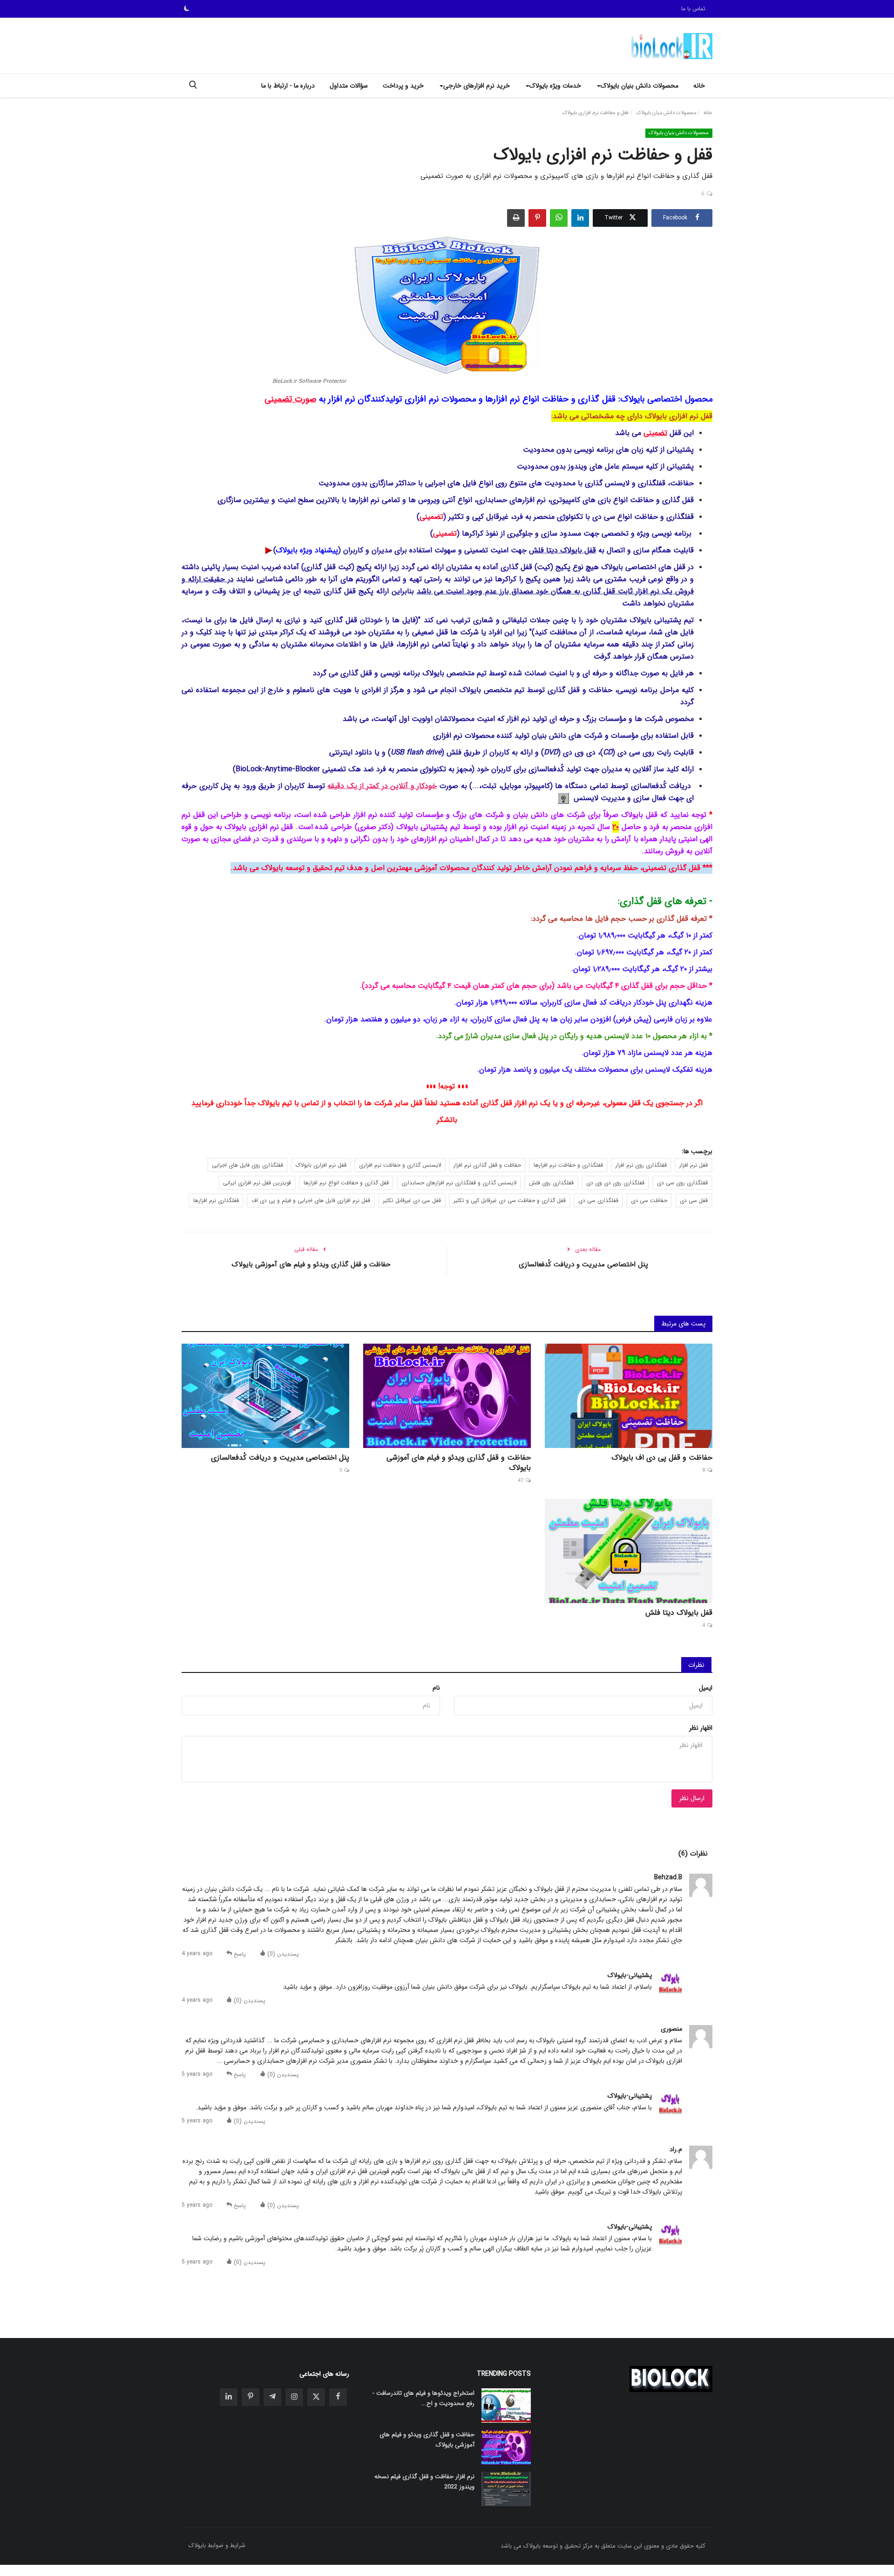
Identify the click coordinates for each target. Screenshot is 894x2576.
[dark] (187, 9)
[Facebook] (338, 2397)
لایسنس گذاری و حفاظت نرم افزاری (400, 1165)
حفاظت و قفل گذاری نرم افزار (487, 1165)
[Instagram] (294, 2397)
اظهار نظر (701, 1728)
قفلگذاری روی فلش (551, 1183)
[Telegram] (272, 2397)
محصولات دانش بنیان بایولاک (667, 113)
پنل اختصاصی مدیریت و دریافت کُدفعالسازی (583, 1264)
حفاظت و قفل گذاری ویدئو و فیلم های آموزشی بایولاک (311, 1264)
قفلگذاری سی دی (598, 1200)
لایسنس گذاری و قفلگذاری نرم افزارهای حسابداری (459, 1183)
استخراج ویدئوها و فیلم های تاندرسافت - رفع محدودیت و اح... (423, 2398)
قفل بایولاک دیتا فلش (562, 550)
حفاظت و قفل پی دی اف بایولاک (662, 1458)
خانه (699, 86)
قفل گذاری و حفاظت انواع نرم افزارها (346, 1183)
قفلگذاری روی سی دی (682, 1183)
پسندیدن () (282, 1954)
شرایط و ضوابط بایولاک (217, 2545)
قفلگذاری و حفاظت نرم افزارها (568, 1165)
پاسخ (239, 1954)
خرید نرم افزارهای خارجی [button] (477, 86)
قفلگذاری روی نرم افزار (641, 1165)
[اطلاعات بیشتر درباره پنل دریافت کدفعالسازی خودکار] (563, 798)
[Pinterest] (251, 2397)
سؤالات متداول (349, 86)
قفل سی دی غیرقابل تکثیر (412, 1200)
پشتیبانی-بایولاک (630, 1975)
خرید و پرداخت (403, 86)
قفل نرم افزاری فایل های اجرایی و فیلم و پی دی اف (311, 1200)
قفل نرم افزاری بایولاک (321, 1165)
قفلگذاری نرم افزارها (216, 1200)
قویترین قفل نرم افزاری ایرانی (257, 1183)
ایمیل (706, 1688)
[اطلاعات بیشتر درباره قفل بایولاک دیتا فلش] (268, 550)
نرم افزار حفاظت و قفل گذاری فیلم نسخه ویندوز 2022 (424, 2482)
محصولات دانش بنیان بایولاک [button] (640, 86)
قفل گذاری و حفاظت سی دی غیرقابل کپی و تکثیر (510, 1200)
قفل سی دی (694, 1200)
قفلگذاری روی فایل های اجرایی (247, 1165)
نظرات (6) (693, 1854)
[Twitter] (316, 2397)
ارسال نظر (692, 1798)
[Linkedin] (229, 2397)
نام (436, 1688)
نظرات (696, 1665)
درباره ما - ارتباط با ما (288, 86)
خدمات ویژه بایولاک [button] (555, 86)
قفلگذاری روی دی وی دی (615, 1183)
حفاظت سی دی (649, 1200)
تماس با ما (693, 9)
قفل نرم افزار (694, 1165)
